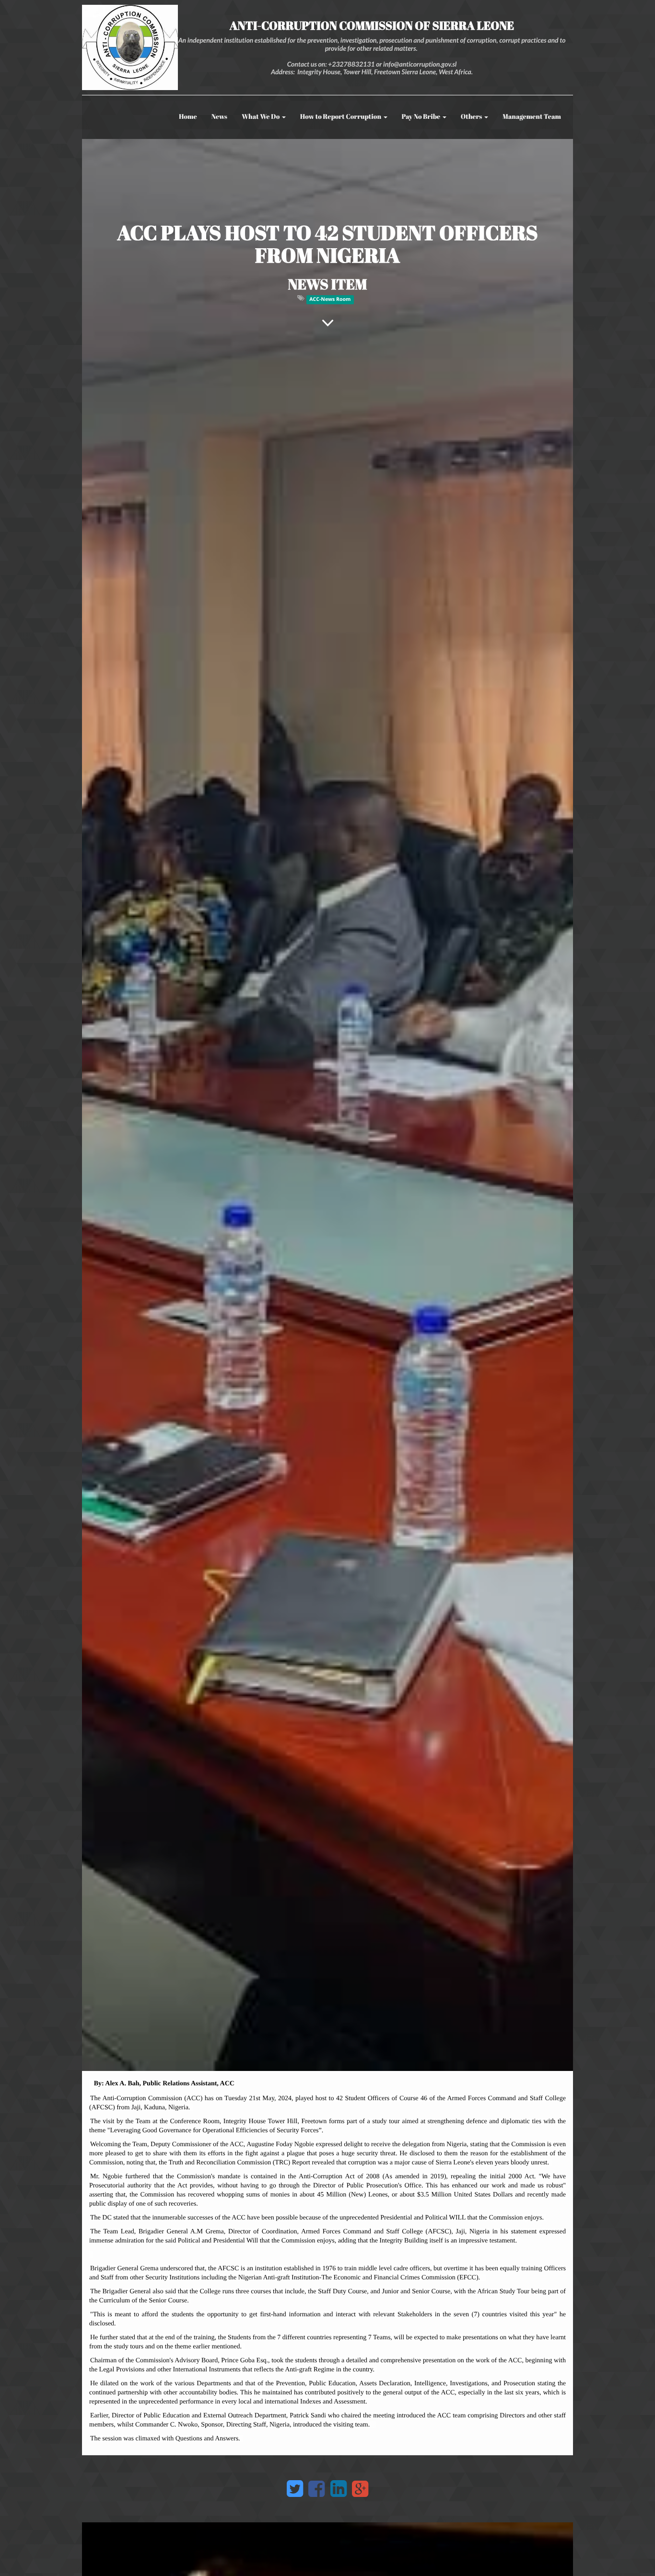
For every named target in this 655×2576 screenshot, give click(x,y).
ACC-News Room (330, 299)
